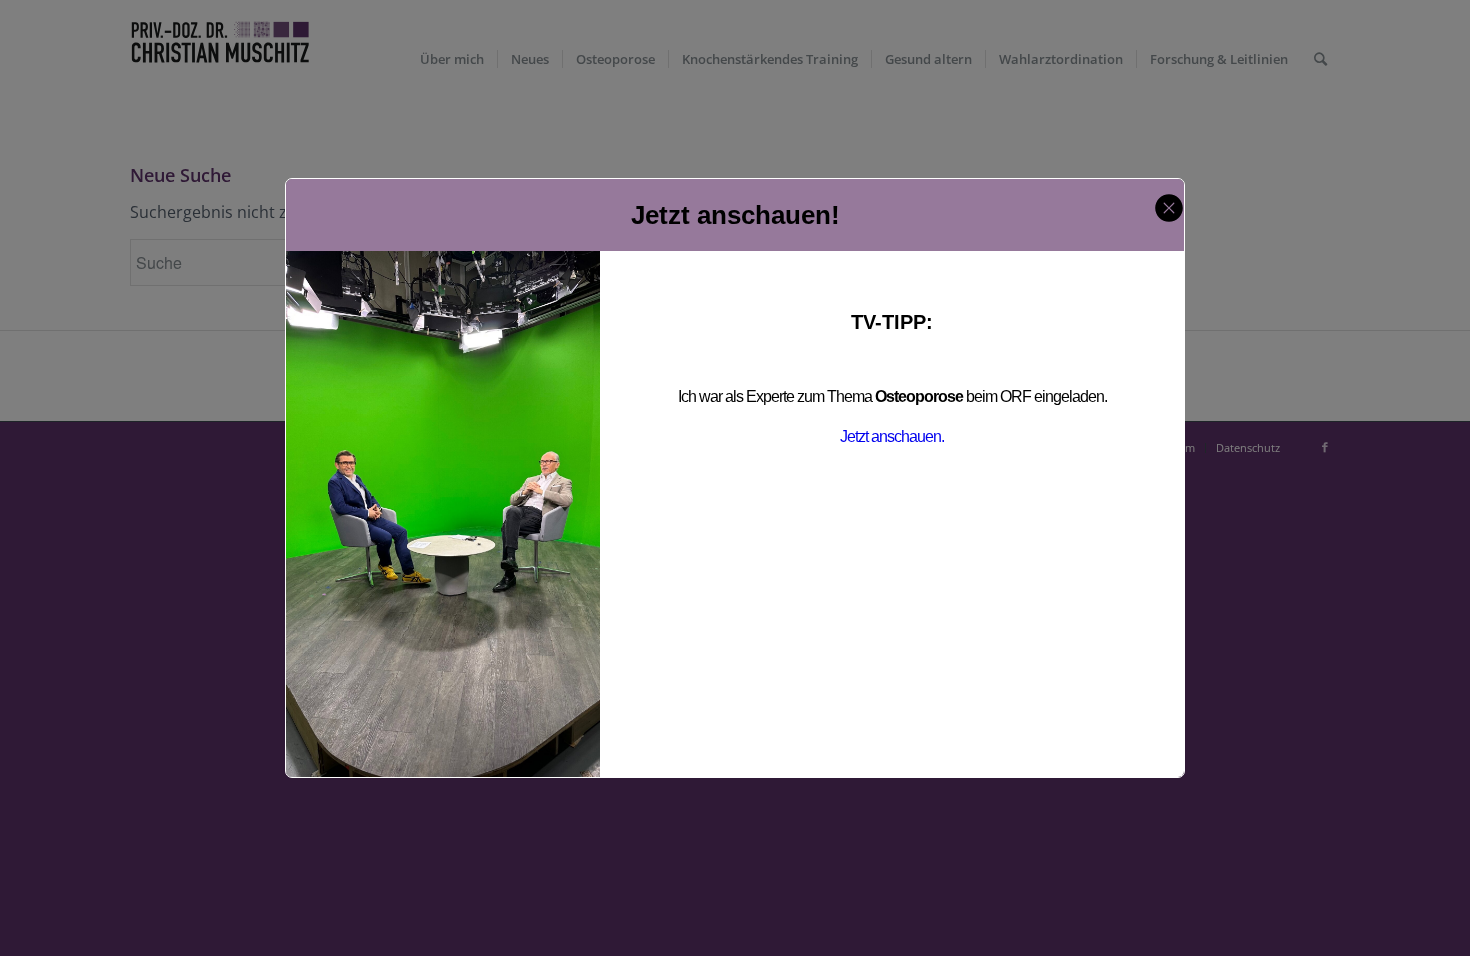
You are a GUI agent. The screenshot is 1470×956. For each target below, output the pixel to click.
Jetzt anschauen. (892, 436)
